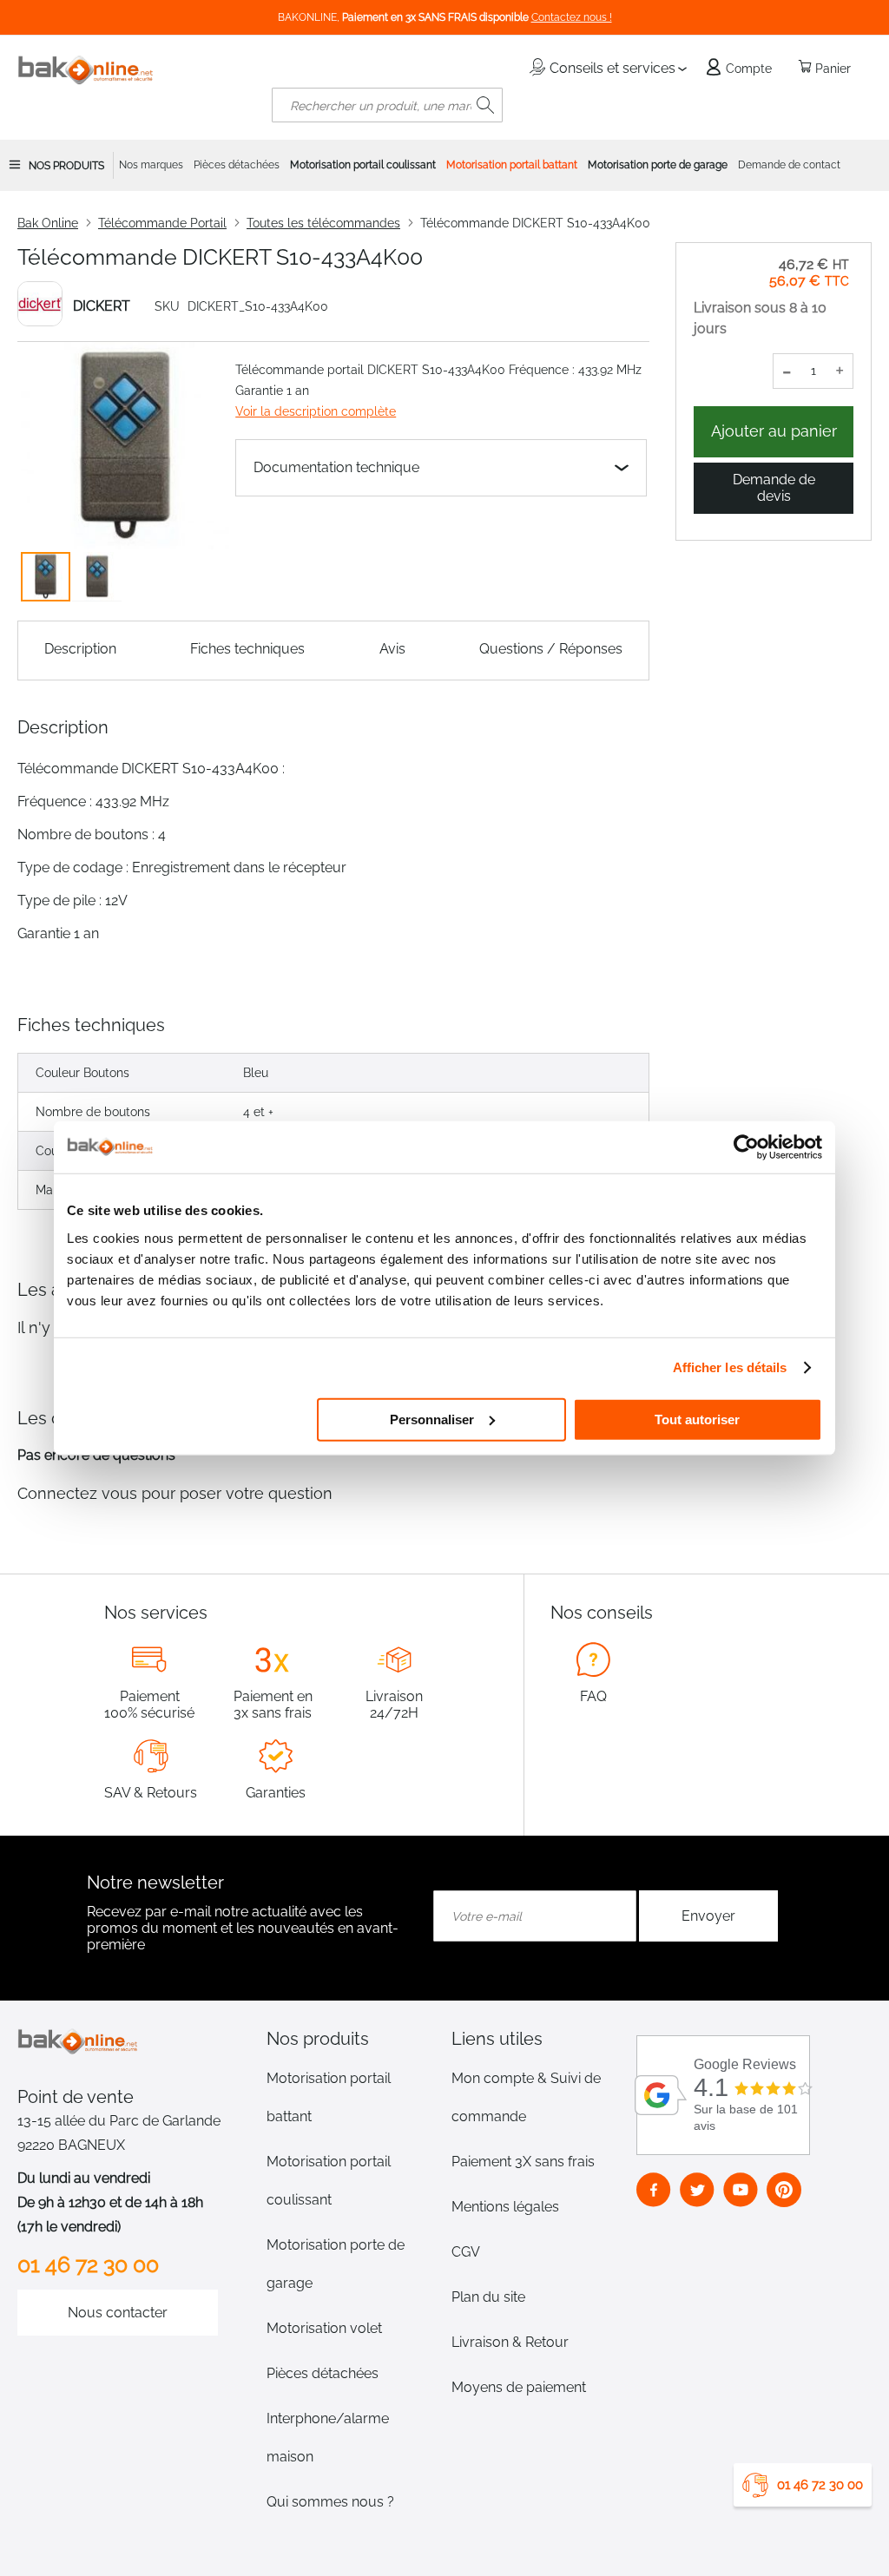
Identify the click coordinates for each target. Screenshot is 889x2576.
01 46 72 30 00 (820, 2485)
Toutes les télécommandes (323, 223)
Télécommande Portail (162, 223)
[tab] (352, 2039)
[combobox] (387, 105)
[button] (97, 577)
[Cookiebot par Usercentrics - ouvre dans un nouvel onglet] (746, 1147)
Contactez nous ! (572, 17)
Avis (392, 649)
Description (80, 649)
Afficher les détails (730, 1367)
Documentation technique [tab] (336, 467)
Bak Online (48, 223)
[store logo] (86, 70)
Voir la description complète (316, 411)
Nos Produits (66, 166)
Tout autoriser (697, 1419)
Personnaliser (432, 1419)
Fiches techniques (247, 649)
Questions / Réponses (551, 649)
